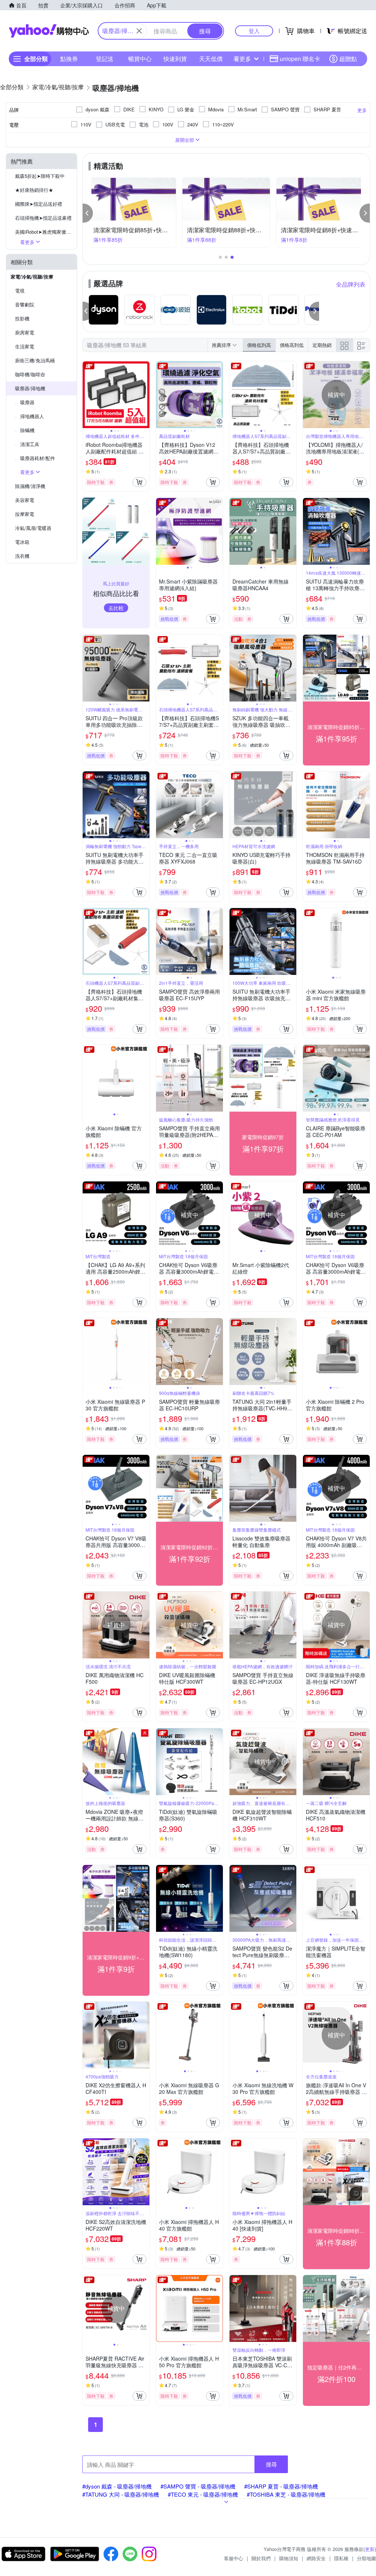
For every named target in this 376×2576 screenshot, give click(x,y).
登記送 (105, 59)
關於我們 (261, 2558)
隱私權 (341, 2558)
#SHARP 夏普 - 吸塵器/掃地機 (281, 2486)
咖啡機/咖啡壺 (30, 374)
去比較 (116, 608)
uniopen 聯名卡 (300, 59)
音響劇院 (25, 304)
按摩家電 (25, 514)
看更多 (242, 59)
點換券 (69, 59)
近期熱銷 (322, 345)
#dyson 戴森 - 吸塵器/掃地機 (117, 2486)
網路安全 (316, 2558)
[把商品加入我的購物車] (140, 482)
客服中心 (234, 2558)
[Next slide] (145, 395)
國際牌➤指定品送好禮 (39, 204)
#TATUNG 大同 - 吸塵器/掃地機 (121, 2494)
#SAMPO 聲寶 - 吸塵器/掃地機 (198, 2486)
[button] (88, 213)
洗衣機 (22, 556)
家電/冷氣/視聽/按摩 (32, 277)
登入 (254, 31)
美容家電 (25, 500)
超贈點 (348, 59)
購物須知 (289, 2558)
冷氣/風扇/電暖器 (33, 528)
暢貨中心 (140, 59)
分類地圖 (366, 2558)
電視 (20, 290)
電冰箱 (22, 542)
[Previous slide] (87, 395)
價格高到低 (292, 345)
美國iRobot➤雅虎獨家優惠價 (45, 232)
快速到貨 (175, 59)
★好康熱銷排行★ (34, 190)
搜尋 (271, 2464)
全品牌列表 (351, 284)
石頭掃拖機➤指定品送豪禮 (43, 218)
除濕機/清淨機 (30, 486)
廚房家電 (25, 332)
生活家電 (25, 346)
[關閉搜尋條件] (139, 31)
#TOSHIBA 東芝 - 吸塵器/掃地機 (286, 2494)
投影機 (22, 318)
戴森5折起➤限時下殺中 (40, 176)
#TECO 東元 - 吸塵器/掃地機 (203, 2494)
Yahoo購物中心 (49, 31)
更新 (370, 2549)
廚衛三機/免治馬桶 (35, 360)
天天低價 (211, 59)
